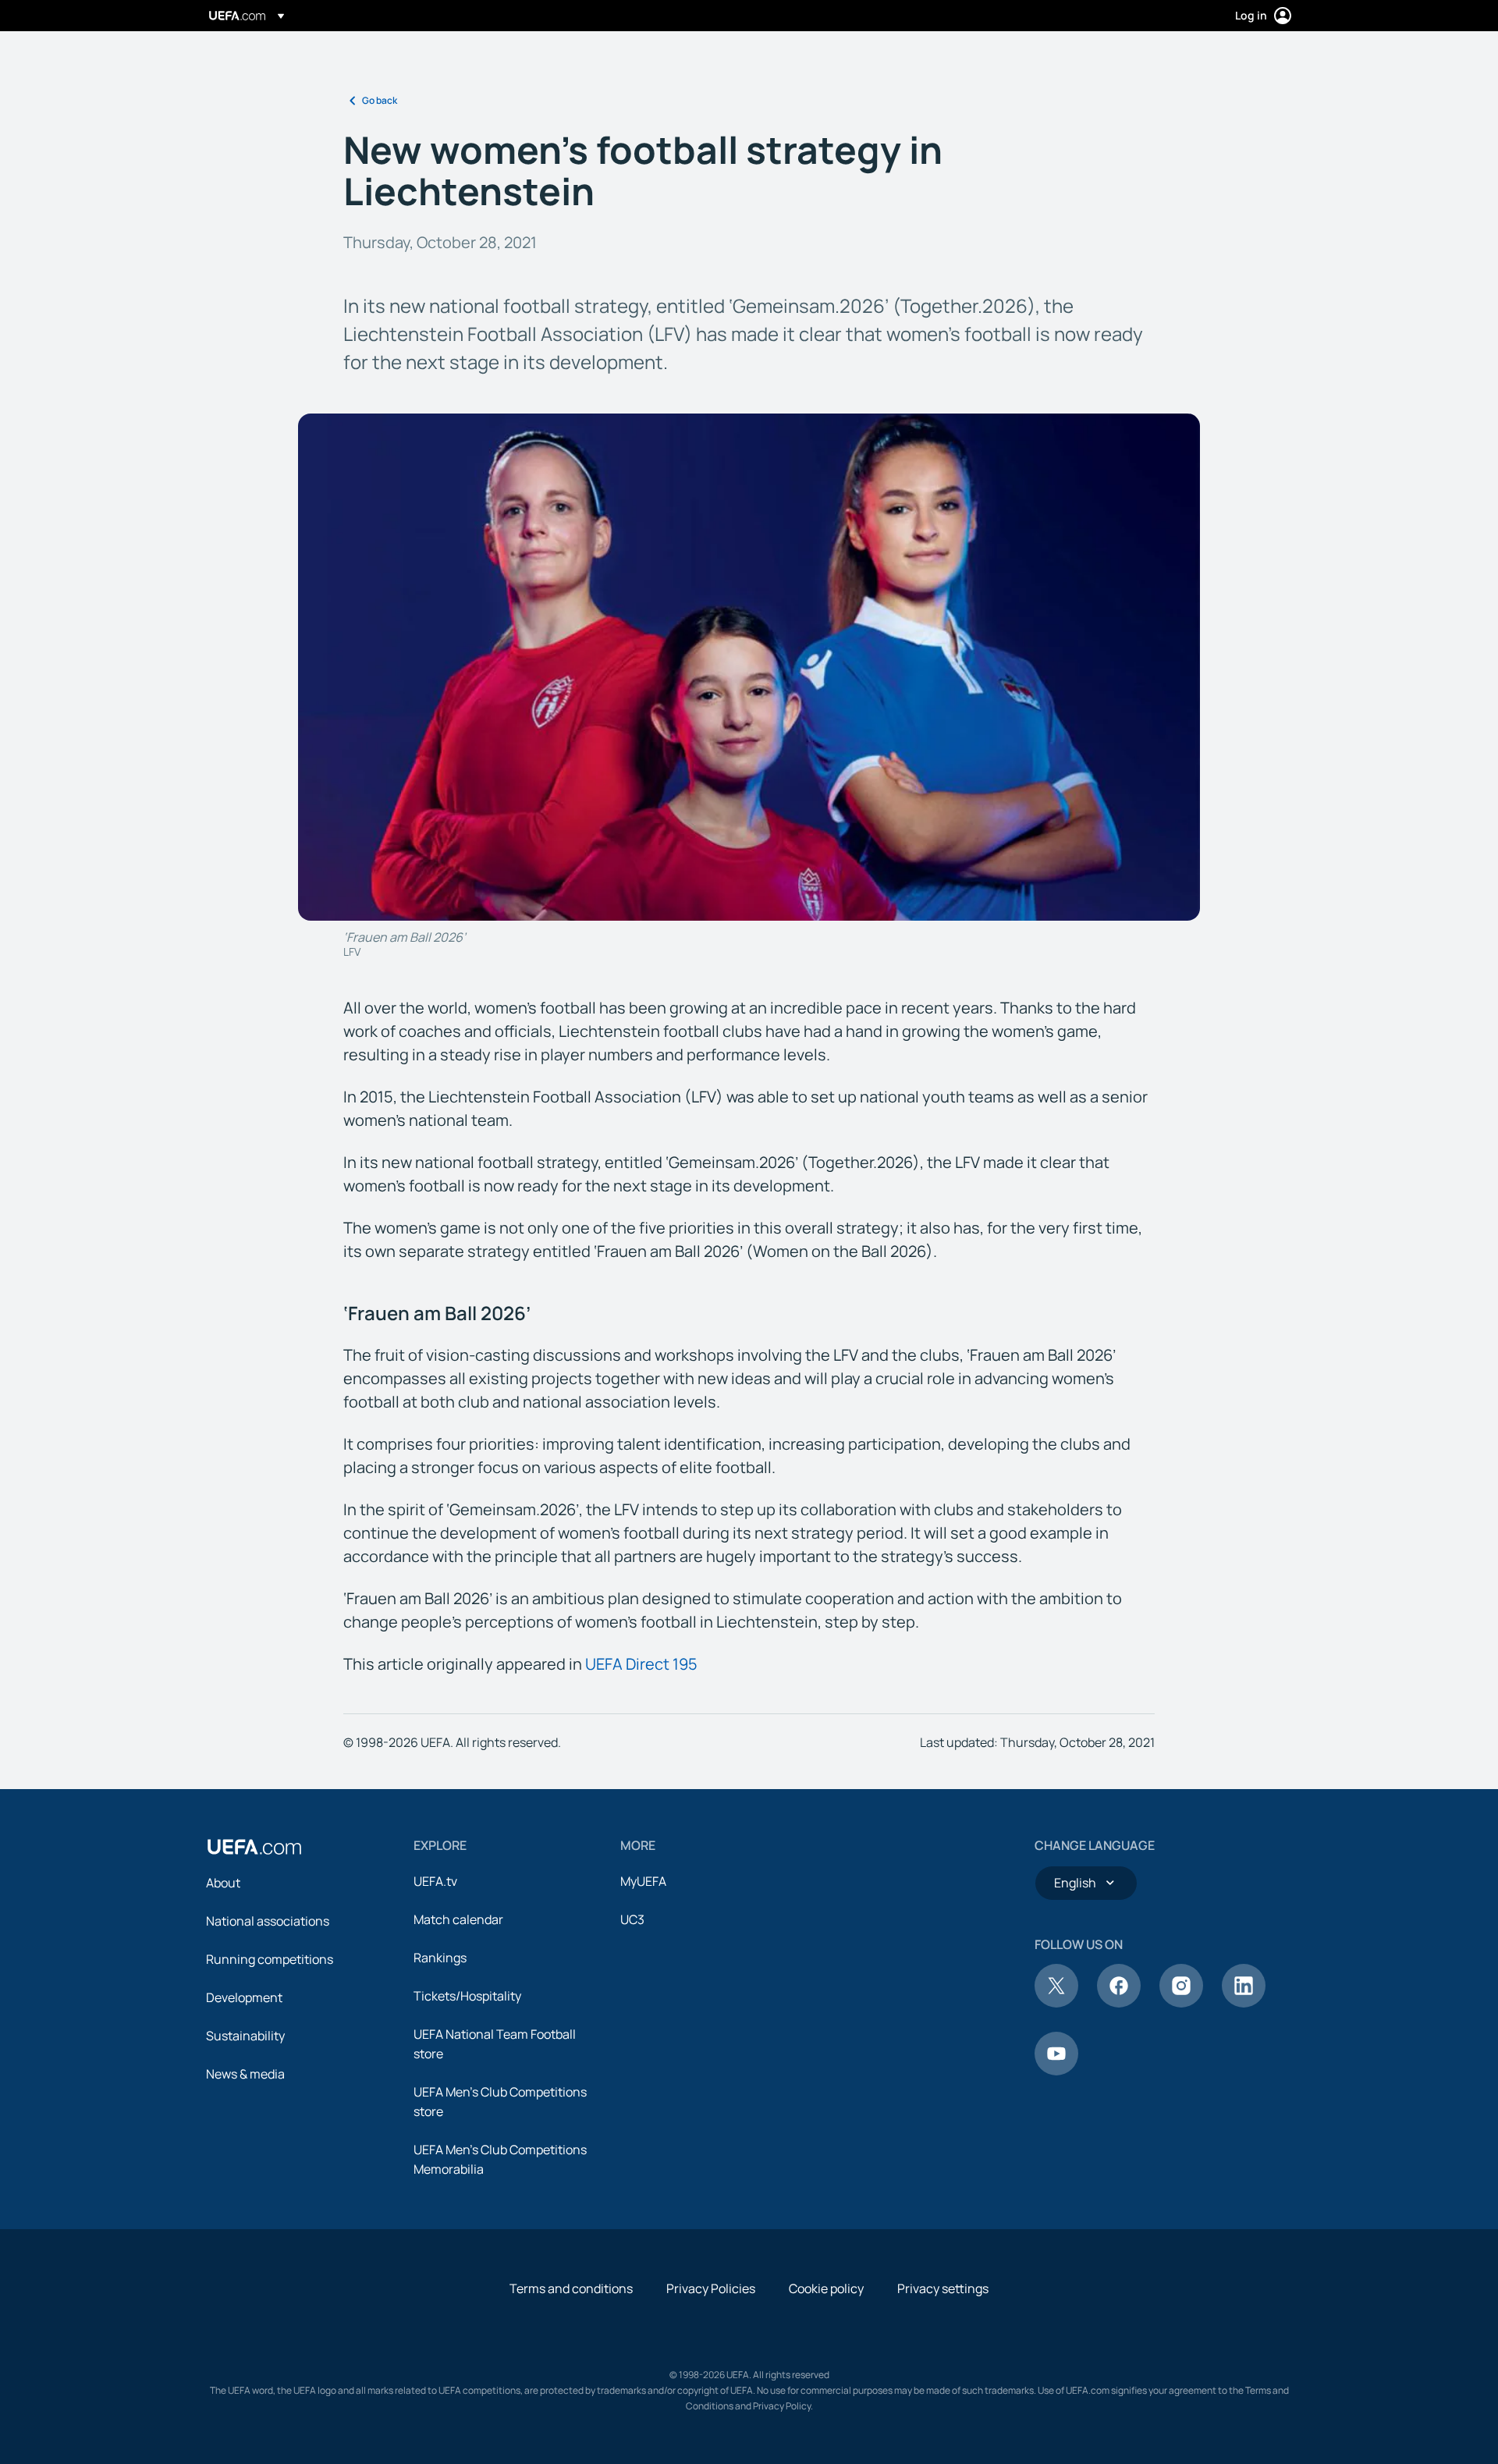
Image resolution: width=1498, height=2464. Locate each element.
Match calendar (458, 1919)
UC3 (632, 1919)
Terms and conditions (571, 2288)
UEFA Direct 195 (641, 1664)
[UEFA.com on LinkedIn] (1244, 2003)
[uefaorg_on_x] (1056, 2003)
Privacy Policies (711, 2288)
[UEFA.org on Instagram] (1181, 2003)
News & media (245, 2074)
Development (244, 1997)
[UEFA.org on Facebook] (1119, 2003)
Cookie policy (826, 2288)
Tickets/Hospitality (467, 1996)
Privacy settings (943, 2288)
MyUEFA (643, 1881)
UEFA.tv (435, 1881)
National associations (268, 1921)
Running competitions (270, 1959)
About (223, 1883)
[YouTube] (1056, 2071)
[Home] (254, 1847)
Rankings (440, 1958)
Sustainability (245, 2036)
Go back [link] (380, 100)
